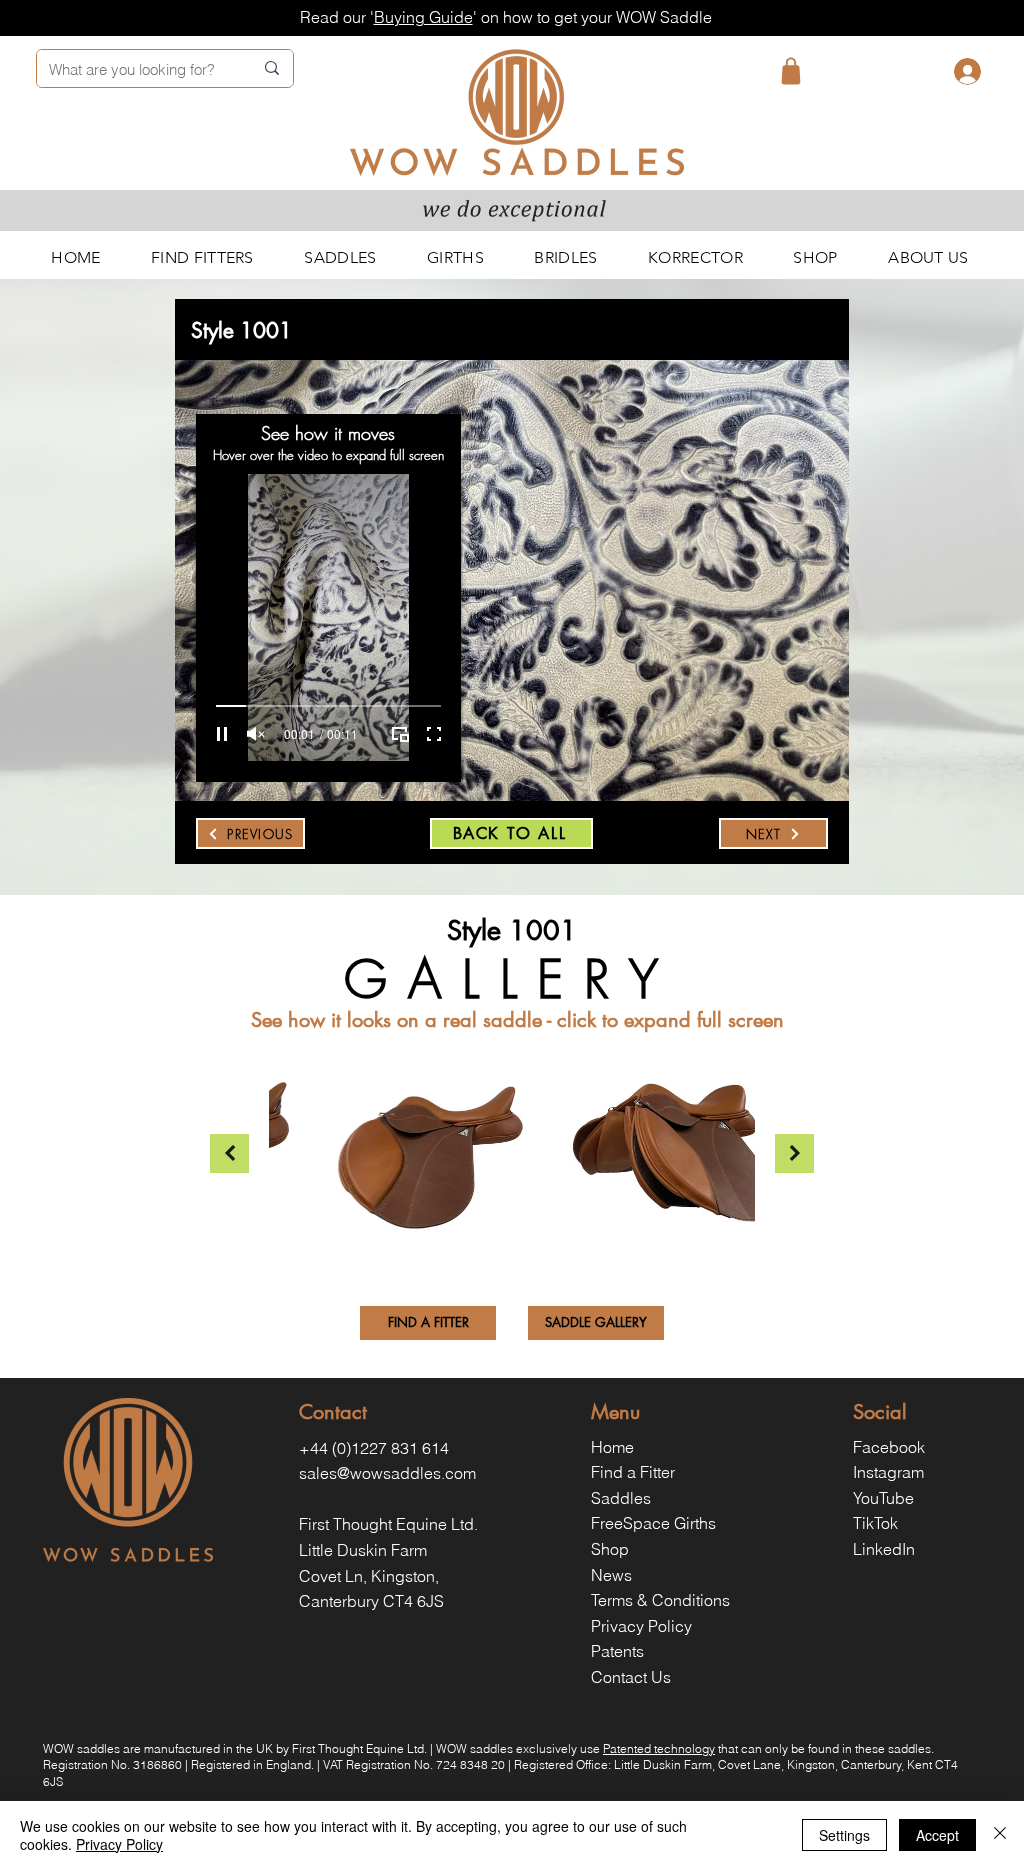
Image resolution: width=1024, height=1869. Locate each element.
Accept (937, 1835)
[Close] (1000, 1835)
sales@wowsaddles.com (387, 1473)
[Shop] (791, 71)
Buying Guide (423, 17)
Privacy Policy (641, 1626)
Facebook (889, 1447)
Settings (844, 1835)
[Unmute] (256, 734)
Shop (610, 1549)
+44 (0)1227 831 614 (374, 1448)
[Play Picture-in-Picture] (400, 734)
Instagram (888, 1472)
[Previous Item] (229, 1153)
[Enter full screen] (434, 734)
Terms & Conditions (660, 1600)
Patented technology (659, 1748)
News (611, 1575)
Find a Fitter (633, 1472)
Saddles (621, 1498)
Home (612, 1447)
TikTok (875, 1523)
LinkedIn (884, 1549)
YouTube (883, 1498)
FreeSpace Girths (653, 1523)
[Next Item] (794, 1153)
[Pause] (222, 734)
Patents (617, 1651)
